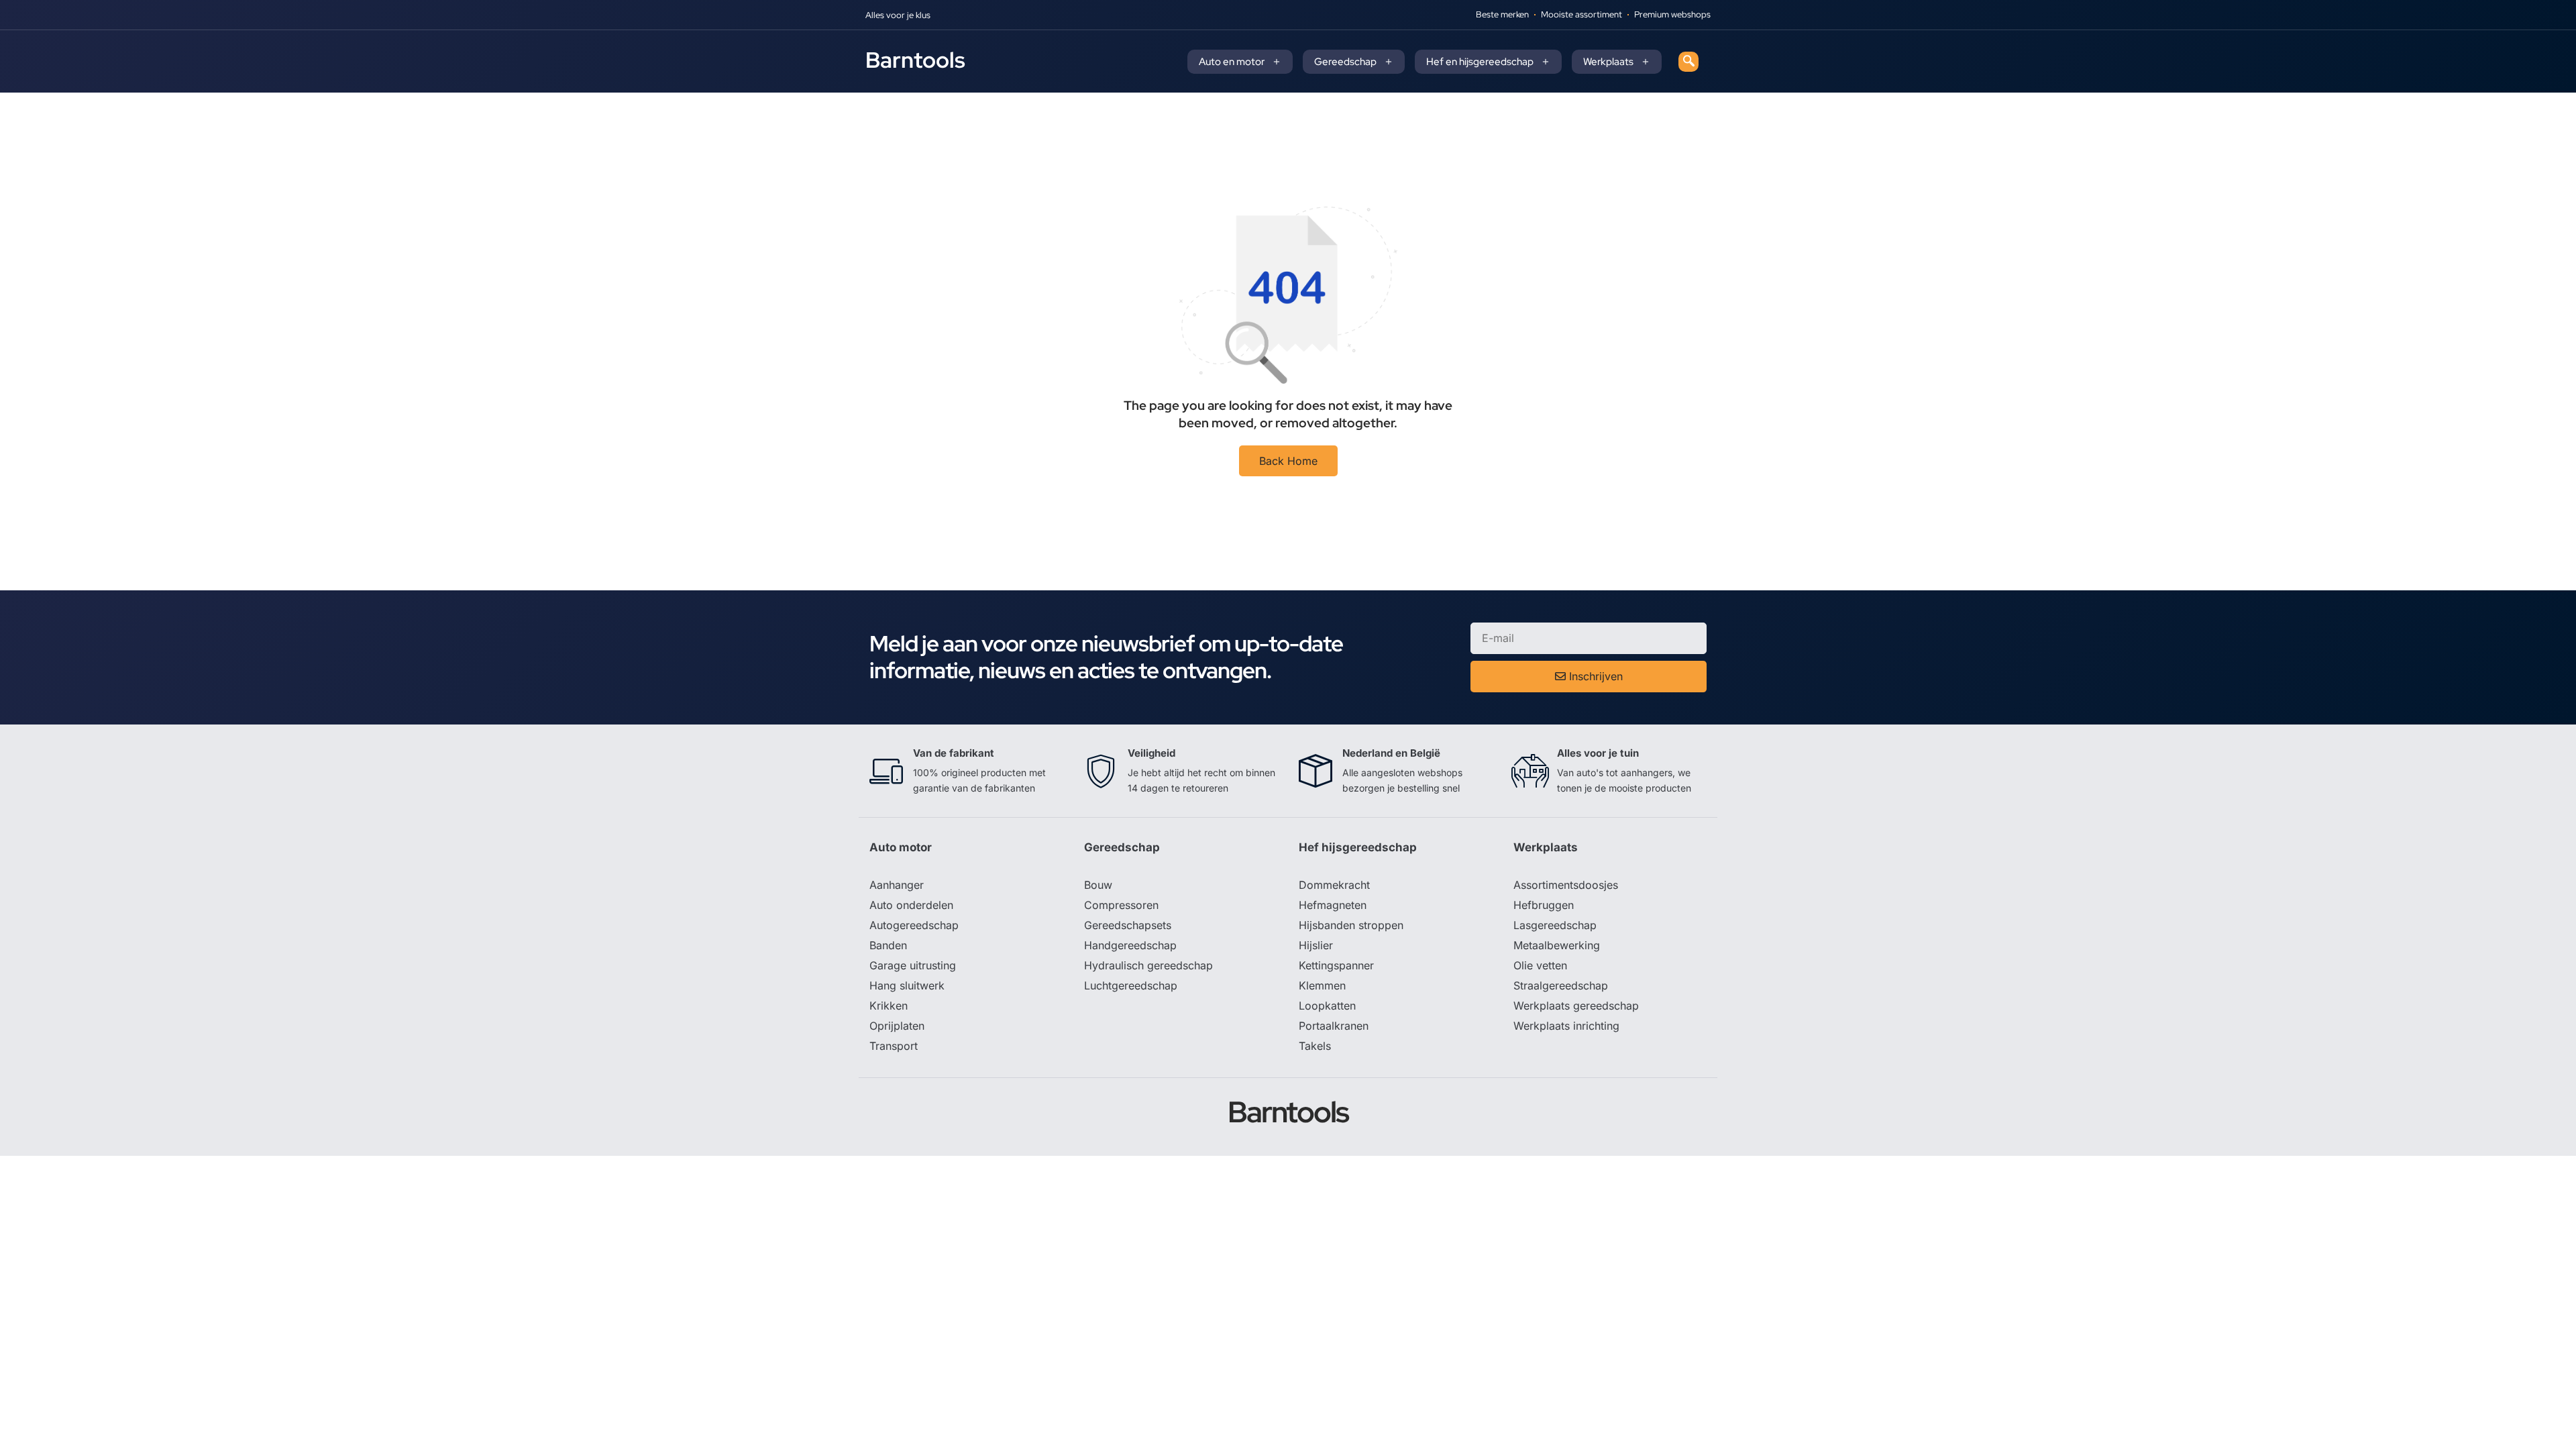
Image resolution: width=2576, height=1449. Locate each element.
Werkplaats (1608, 62)
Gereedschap (1345, 62)
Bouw (1098, 885)
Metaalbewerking (1557, 945)
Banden (888, 945)
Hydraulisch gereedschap (1148, 965)
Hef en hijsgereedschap (1480, 62)
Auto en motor (1232, 62)
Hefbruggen (1544, 905)
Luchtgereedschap (1131, 985)
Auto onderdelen (911, 905)
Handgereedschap (1130, 945)
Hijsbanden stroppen (1351, 925)
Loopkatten (1327, 1006)
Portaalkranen (1334, 1026)
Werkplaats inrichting (1566, 1026)
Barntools (915, 60)
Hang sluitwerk (907, 985)
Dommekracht (1334, 885)
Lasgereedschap (1555, 925)
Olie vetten (1540, 965)
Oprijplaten (897, 1026)
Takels (1315, 1046)
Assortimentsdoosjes (1566, 885)
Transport (894, 1046)
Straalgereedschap (1561, 985)
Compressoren (1121, 905)
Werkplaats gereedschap (1576, 1006)
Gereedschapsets (1128, 925)
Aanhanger (897, 885)
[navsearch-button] (1688, 62)
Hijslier (1316, 945)
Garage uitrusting (913, 965)
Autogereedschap (914, 925)
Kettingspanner (1336, 965)
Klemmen (1322, 985)
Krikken (889, 1006)
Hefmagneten (1333, 905)
